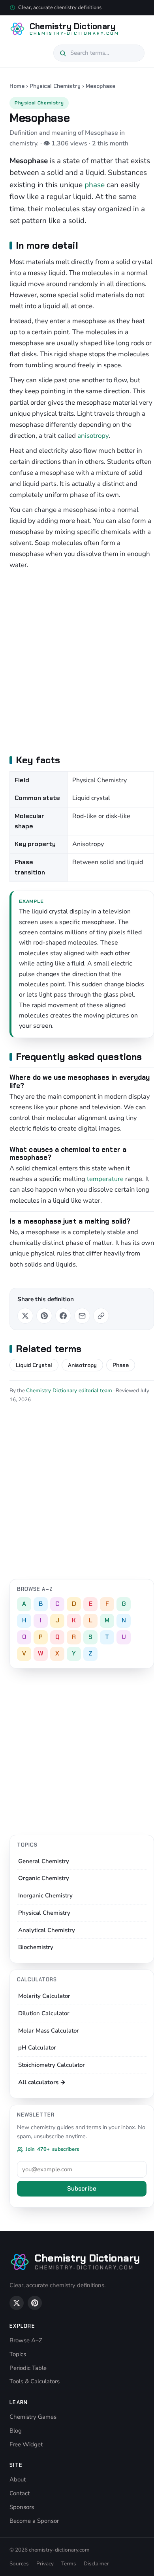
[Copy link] (101, 1316)
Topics (18, 2354)
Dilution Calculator (44, 2013)
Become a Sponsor (34, 2521)
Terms (69, 2564)
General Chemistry (44, 1861)
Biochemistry (36, 1947)
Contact (20, 2493)
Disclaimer (96, 2564)
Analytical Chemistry (47, 1930)
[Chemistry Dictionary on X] (17, 2303)
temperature (105, 1179)
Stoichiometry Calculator (52, 2065)
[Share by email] (82, 1316)
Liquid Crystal (34, 1365)
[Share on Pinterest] (44, 1316)
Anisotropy (82, 1365)
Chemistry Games (33, 2417)
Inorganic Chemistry (45, 1895)
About (18, 2479)
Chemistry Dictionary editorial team (69, 1390)
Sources (19, 2564)
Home (17, 86)
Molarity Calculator (44, 1996)
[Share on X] (25, 1316)
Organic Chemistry (44, 1878)
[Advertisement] (77, 661)
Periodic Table (28, 2368)
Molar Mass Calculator (49, 2031)
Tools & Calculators (35, 2381)
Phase (121, 1365)
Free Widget (26, 2444)
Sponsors (22, 2507)
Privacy (45, 2564)
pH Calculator (37, 2048)
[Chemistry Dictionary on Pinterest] (35, 2303)
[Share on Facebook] (63, 1316)
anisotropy (93, 436)
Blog (16, 2431)
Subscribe (82, 2189)
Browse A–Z (26, 2340)
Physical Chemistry (55, 86)
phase (95, 185)
